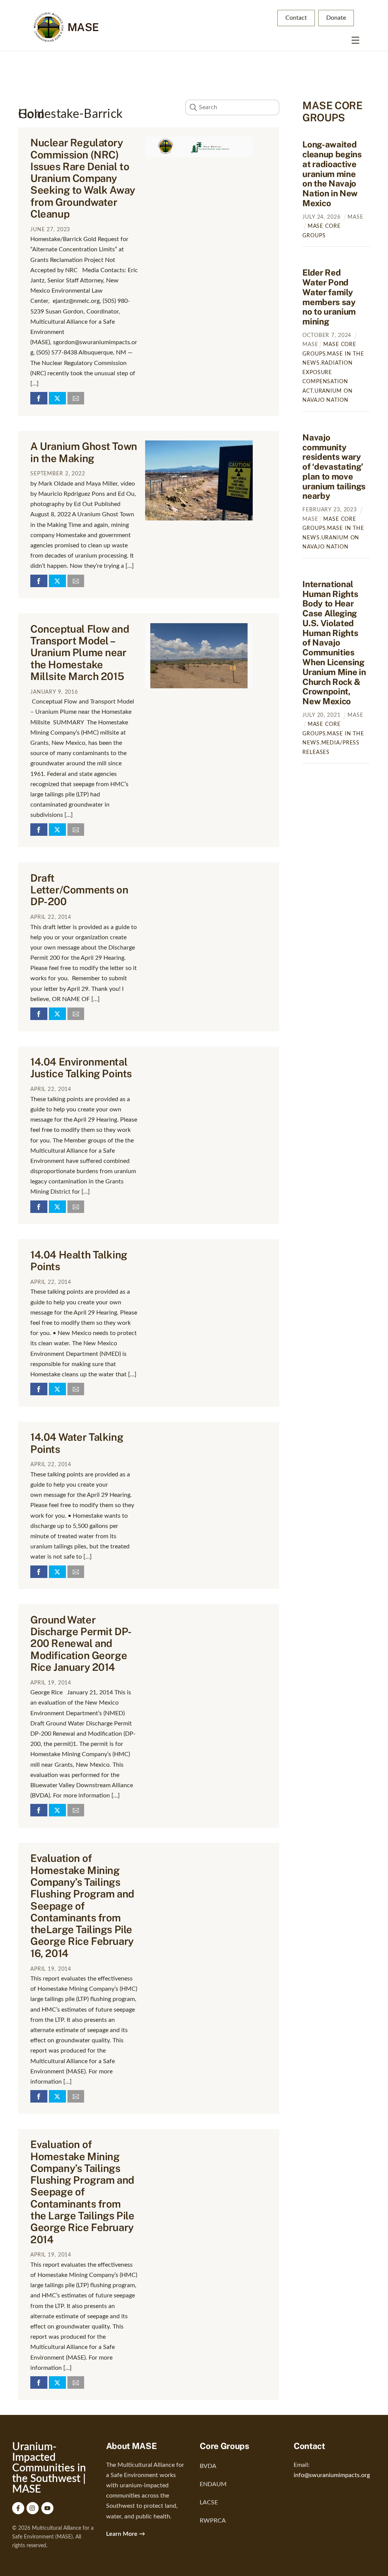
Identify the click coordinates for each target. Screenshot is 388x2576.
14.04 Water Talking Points (77, 1443)
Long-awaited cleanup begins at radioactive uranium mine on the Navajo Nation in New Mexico (332, 174)
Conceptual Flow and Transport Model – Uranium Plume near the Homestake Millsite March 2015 (80, 653)
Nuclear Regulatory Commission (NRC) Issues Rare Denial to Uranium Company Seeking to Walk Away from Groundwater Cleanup (83, 178)
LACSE (209, 2502)
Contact (296, 18)
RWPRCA (213, 2521)
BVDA (208, 2466)
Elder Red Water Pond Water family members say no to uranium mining (329, 297)
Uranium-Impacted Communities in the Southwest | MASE (49, 2468)
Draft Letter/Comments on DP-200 (79, 890)
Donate (336, 18)
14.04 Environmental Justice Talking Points (81, 1068)
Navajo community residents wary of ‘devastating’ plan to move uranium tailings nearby (334, 467)
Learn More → (126, 2534)
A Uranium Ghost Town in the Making (84, 452)
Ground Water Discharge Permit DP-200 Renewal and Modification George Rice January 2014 (81, 1643)
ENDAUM (213, 2484)
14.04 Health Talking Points (79, 1261)
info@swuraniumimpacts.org (332, 2475)
